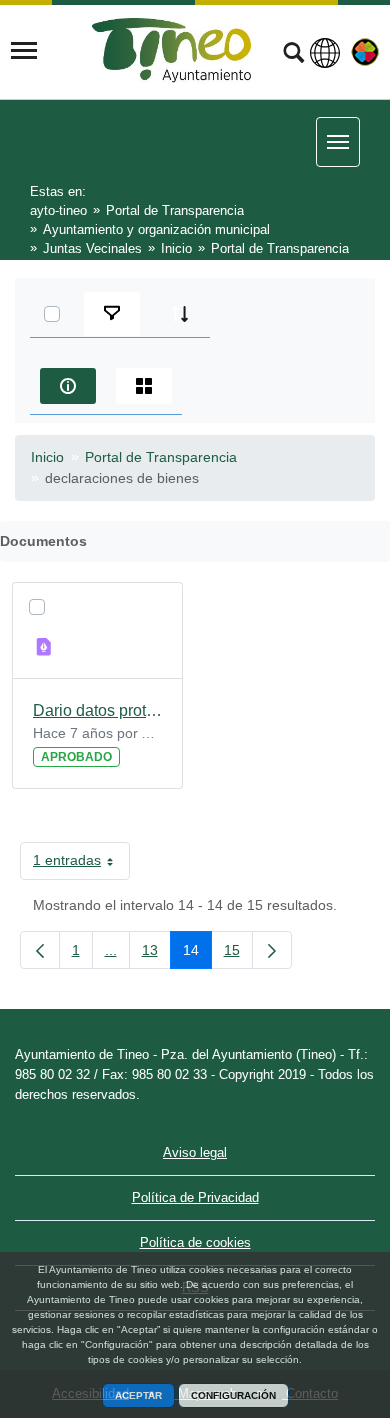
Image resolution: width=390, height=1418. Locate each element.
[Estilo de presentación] (144, 386)
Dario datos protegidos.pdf (97, 710)
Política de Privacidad (195, 1197)
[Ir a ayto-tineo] (172, 50)
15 (238, 954)
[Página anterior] (40, 950)
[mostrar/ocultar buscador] (293, 55)
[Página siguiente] (272, 950)
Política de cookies (195, 1242)
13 (156, 954)
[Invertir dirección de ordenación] (180, 314)
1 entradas (81, 864)
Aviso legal (195, 1152)
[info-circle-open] (68, 386)
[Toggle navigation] (24, 51)
